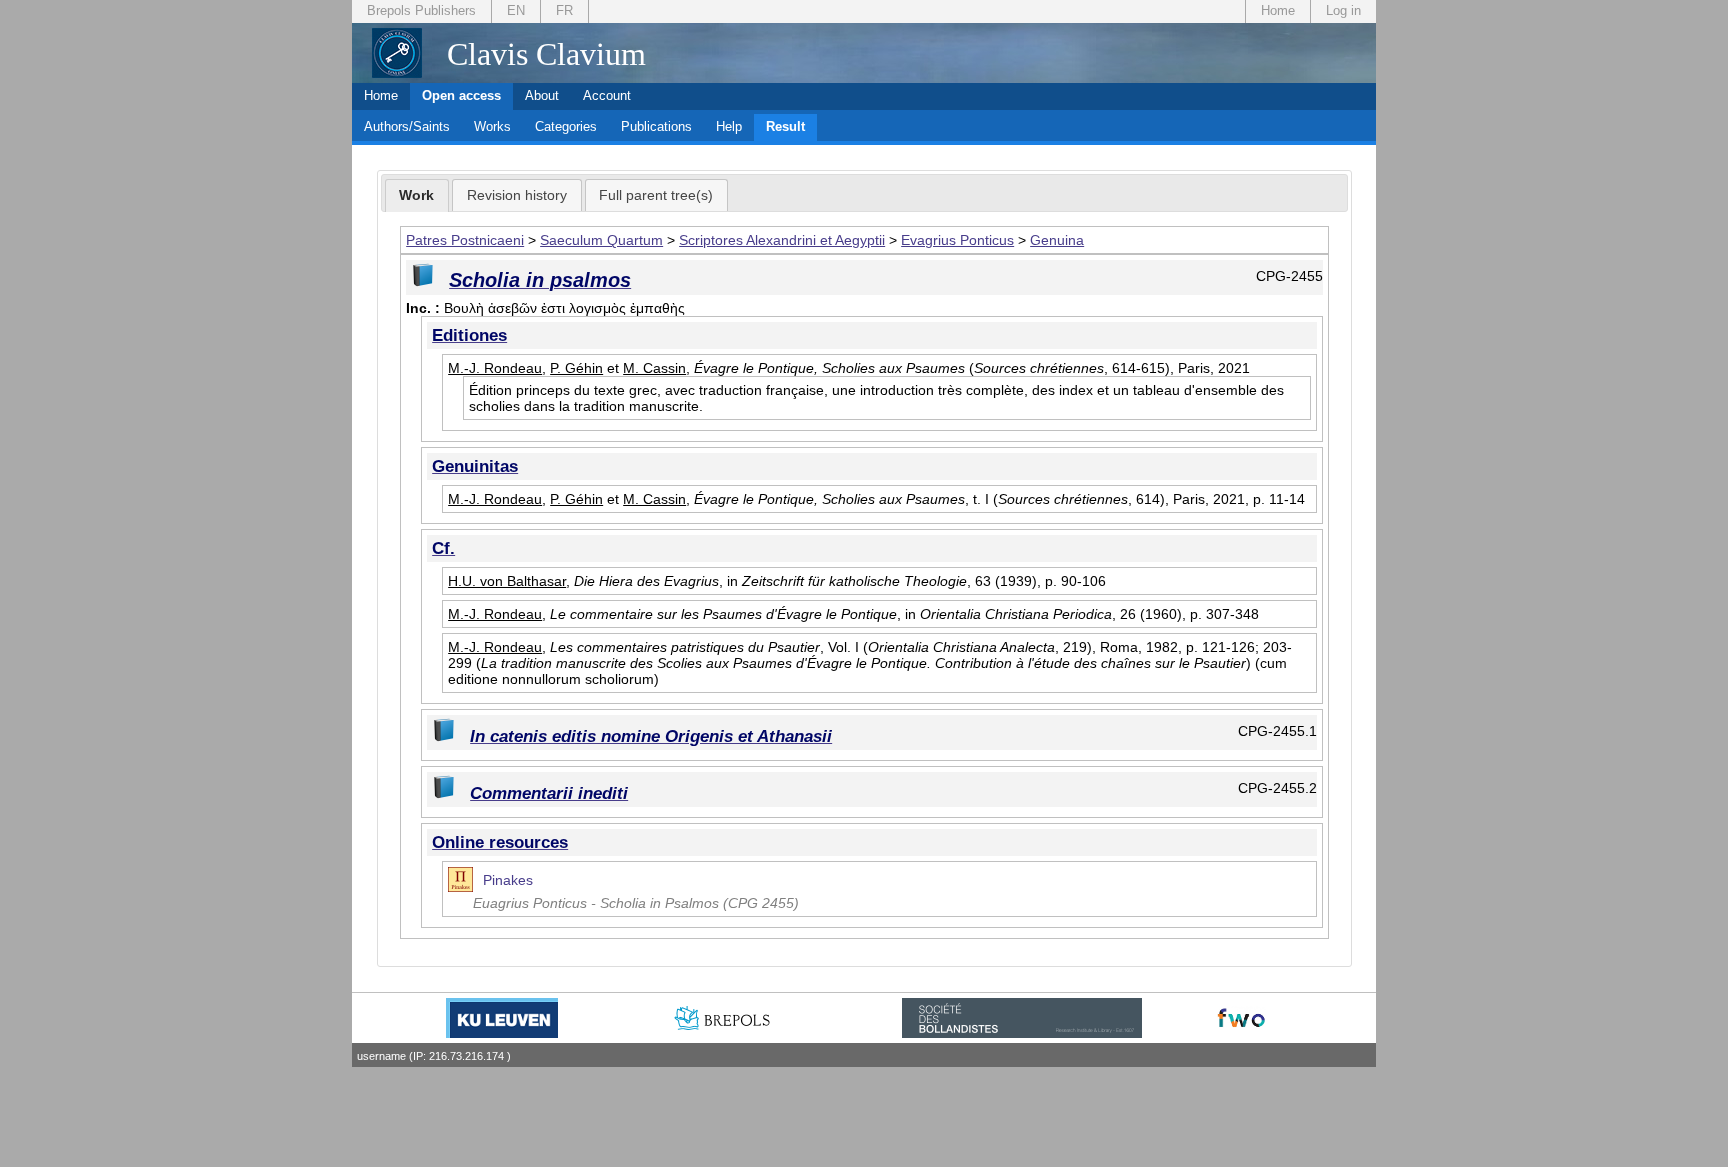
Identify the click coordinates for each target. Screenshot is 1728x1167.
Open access (461, 95)
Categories (566, 126)
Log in (1343, 10)
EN (516, 10)
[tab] (417, 196)
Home (1278, 10)
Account (607, 95)
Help (729, 126)
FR (564, 10)
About (542, 95)
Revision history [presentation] (517, 195)
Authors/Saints (407, 126)
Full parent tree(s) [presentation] (656, 195)
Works (492, 126)
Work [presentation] (416, 195)
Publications (656, 126)
